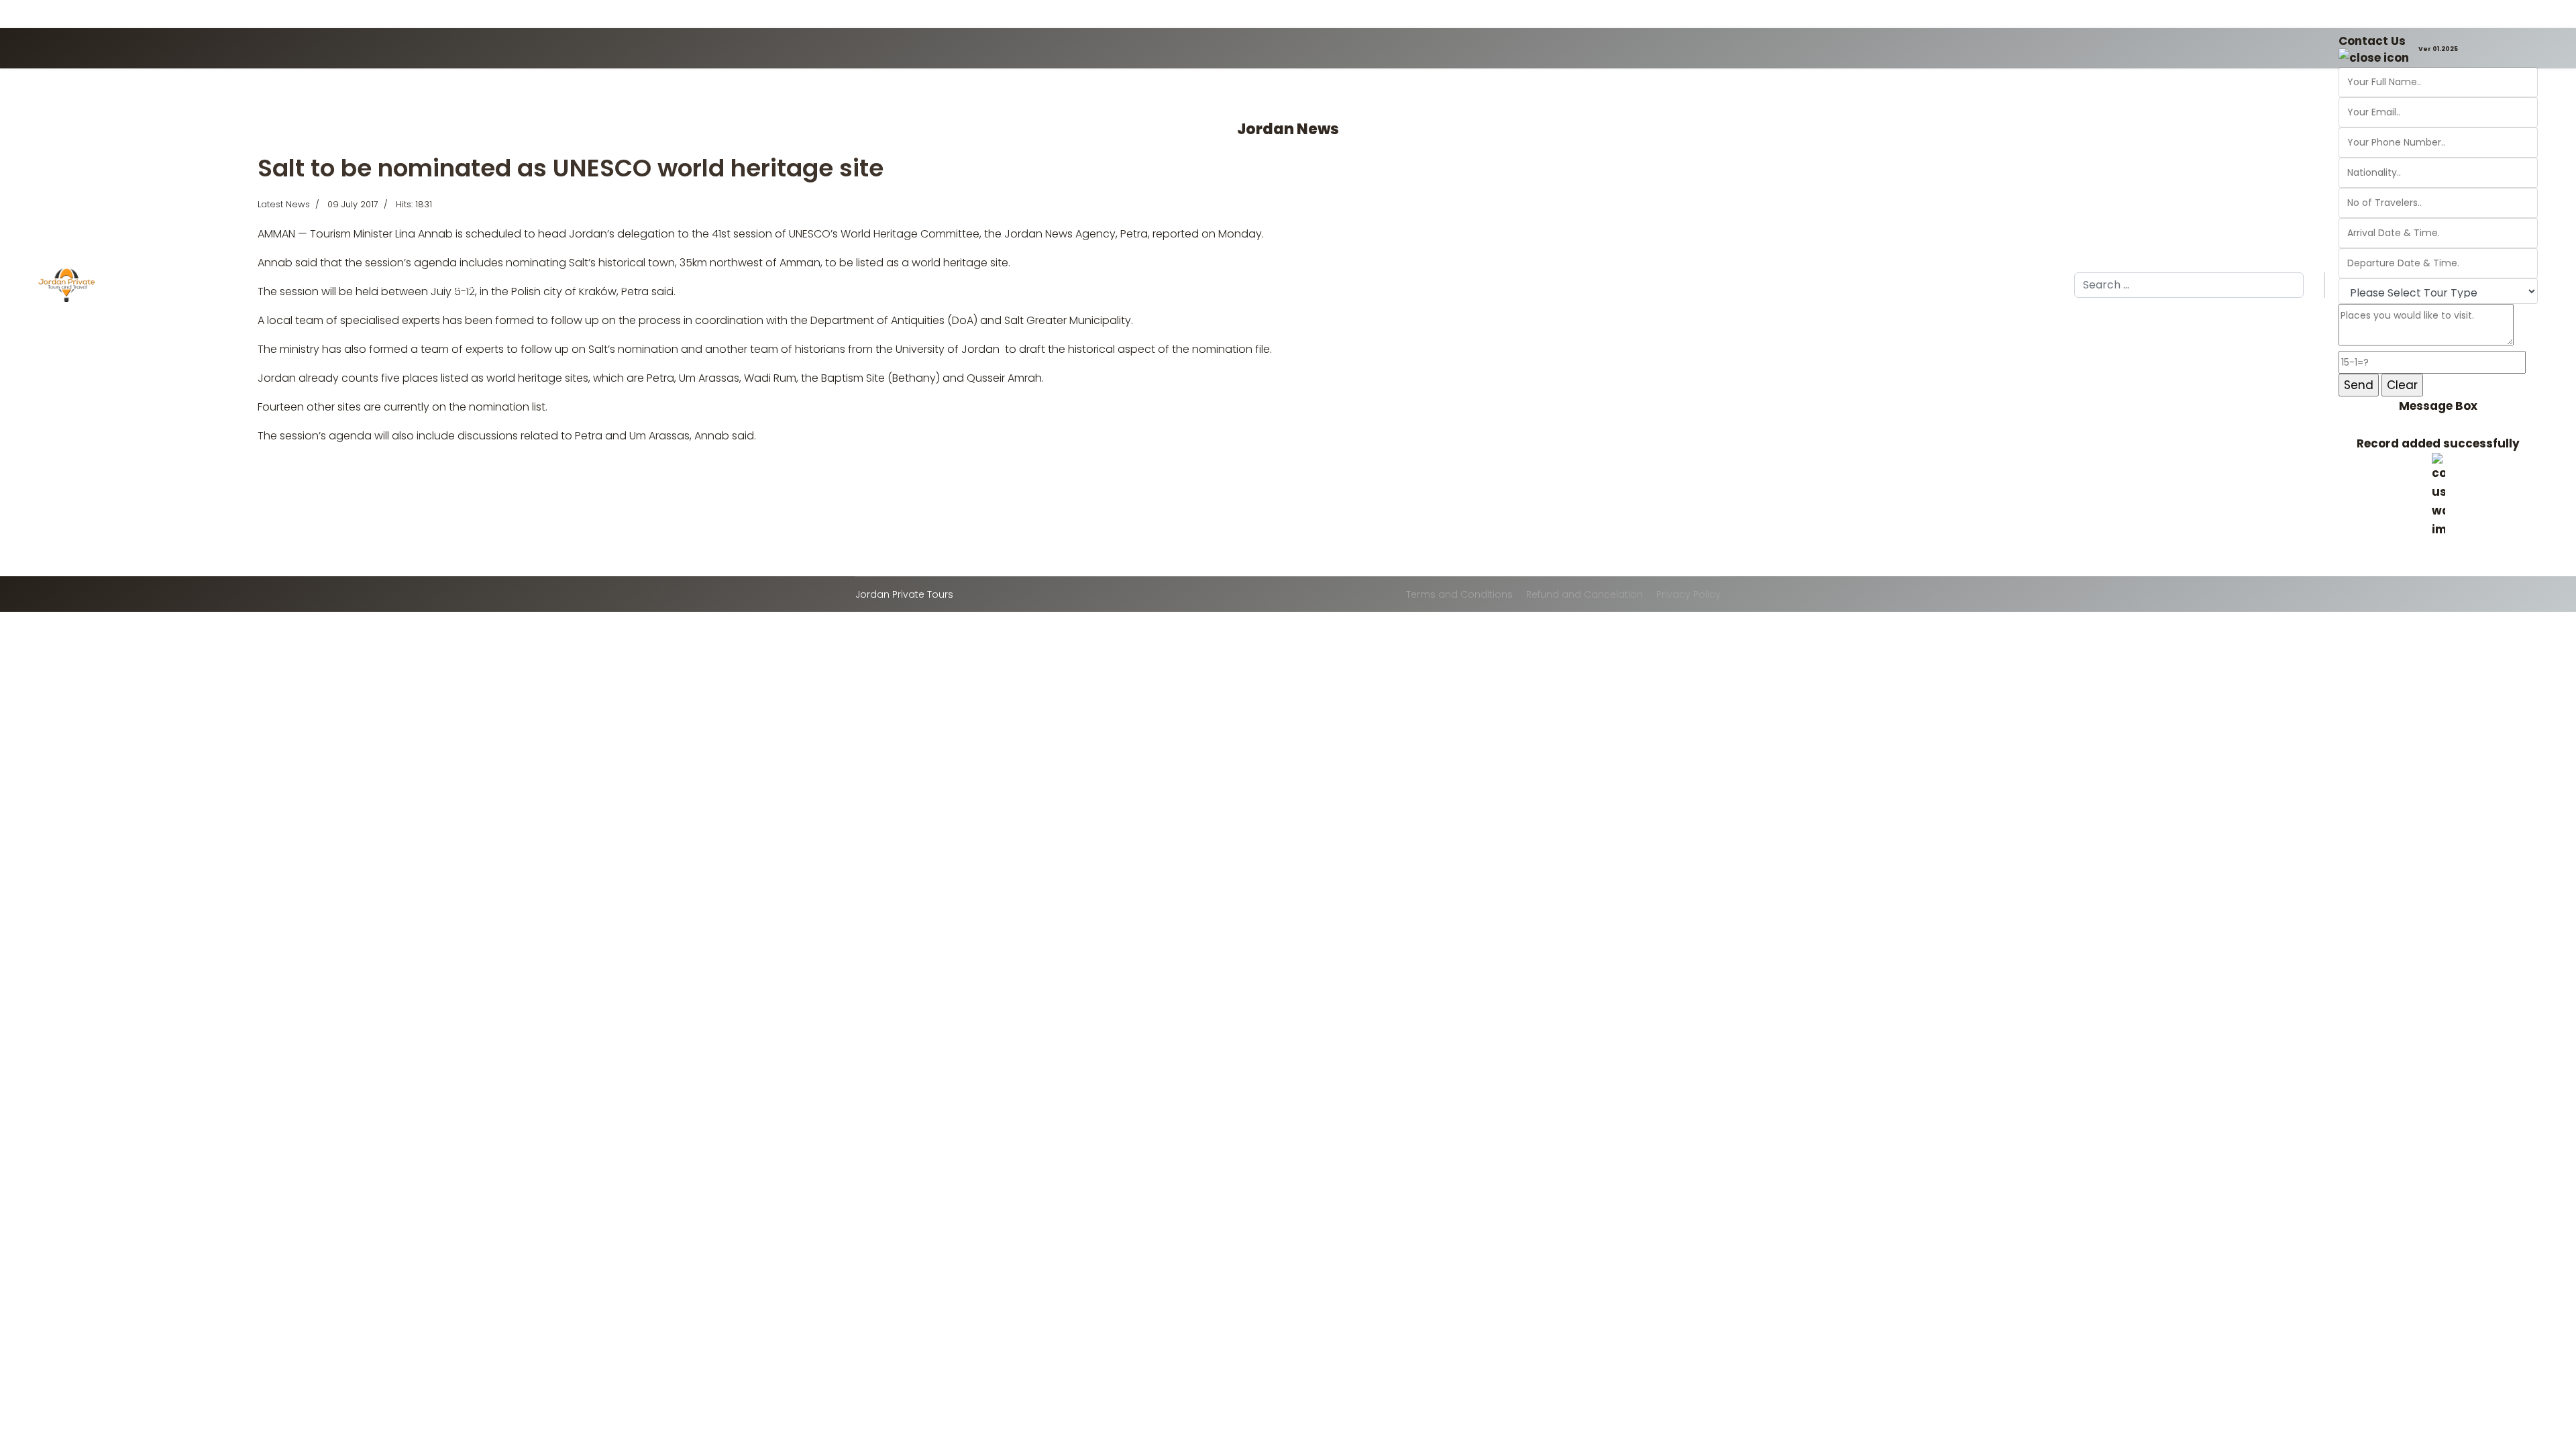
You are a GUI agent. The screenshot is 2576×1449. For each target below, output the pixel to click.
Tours (628, 286)
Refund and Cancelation (1585, 594)
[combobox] (2189, 285)
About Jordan (382, 286)
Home (148, 286)
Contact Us (2372, 41)
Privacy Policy (1688, 594)
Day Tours (464, 286)
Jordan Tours (208, 286)
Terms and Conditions (1459, 594)
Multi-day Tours (551, 286)
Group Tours (295, 286)
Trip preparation (694, 286)
